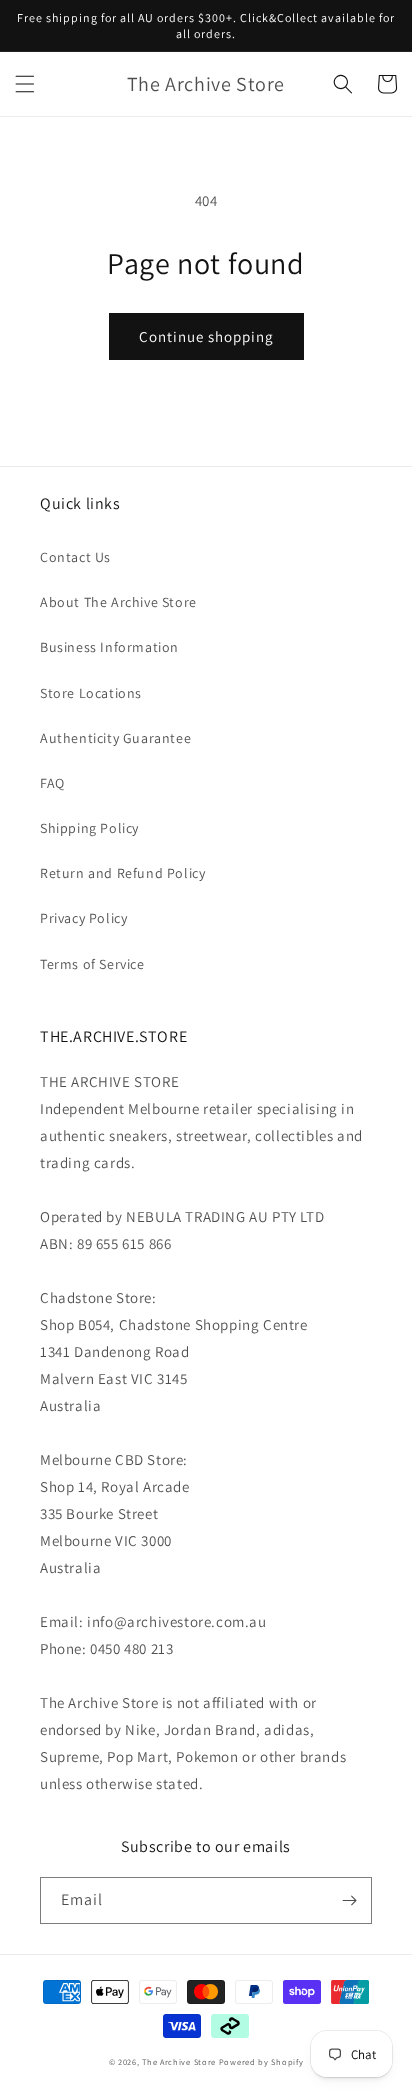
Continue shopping (206, 336)
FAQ (52, 783)
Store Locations (91, 693)
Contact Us (75, 557)
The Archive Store (179, 2061)
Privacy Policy (83, 918)
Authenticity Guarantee (115, 738)
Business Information (109, 647)
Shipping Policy (89, 828)
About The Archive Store (118, 602)
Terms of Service (92, 964)
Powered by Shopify (261, 2061)
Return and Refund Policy (122, 873)
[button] (25, 84)
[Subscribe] (349, 1900)
